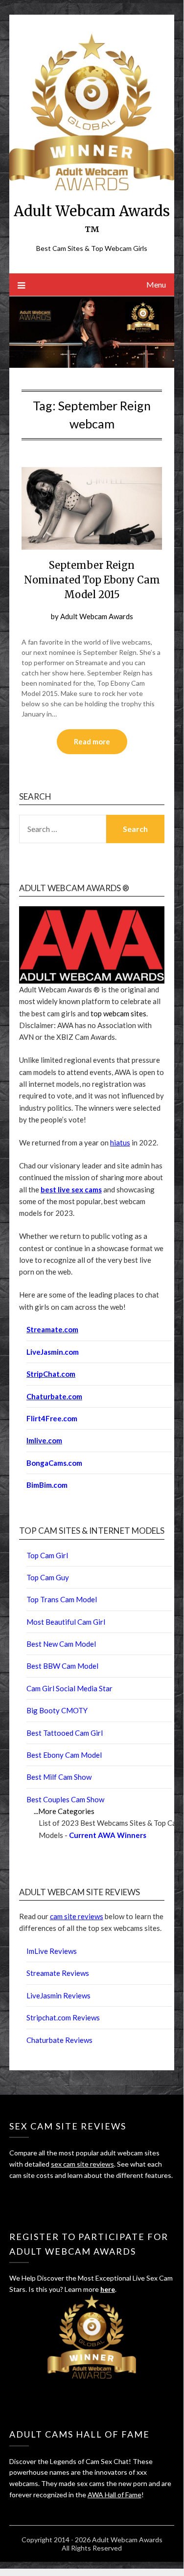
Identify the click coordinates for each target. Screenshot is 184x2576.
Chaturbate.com (54, 1396)
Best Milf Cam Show (59, 1777)
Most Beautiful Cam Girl (66, 1622)
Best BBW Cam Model (62, 1666)
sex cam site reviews (82, 2164)
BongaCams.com (54, 1463)
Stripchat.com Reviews (63, 2017)
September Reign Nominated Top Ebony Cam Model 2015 (92, 580)
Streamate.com (52, 1329)
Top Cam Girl (47, 1555)
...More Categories (64, 1811)
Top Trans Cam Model (62, 1599)
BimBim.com (47, 1485)
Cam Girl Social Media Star (69, 1688)
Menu (156, 284)
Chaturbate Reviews (59, 2040)
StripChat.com (51, 1374)
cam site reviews (77, 1916)
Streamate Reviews (58, 1973)
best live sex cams (71, 1189)
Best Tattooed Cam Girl (65, 1733)
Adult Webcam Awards (97, 616)
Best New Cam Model (61, 1644)
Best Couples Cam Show (65, 1799)
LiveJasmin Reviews (58, 1995)
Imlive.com (44, 1440)
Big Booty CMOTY (57, 1710)
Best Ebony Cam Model (64, 1755)
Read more (92, 741)
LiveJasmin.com (53, 1352)
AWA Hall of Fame (115, 2495)
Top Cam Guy (48, 1577)
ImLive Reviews (52, 1951)
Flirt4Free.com (52, 1418)
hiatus (120, 1142)
